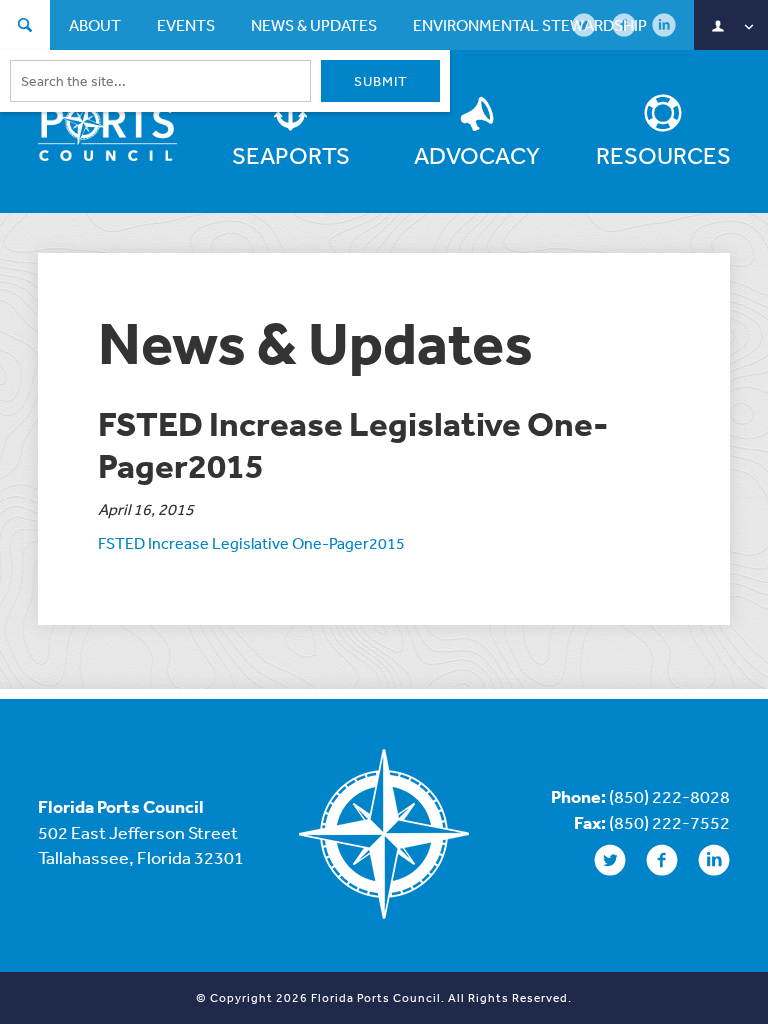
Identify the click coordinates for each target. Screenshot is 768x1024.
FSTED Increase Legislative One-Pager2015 (251, 543)
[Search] (25, 27)
